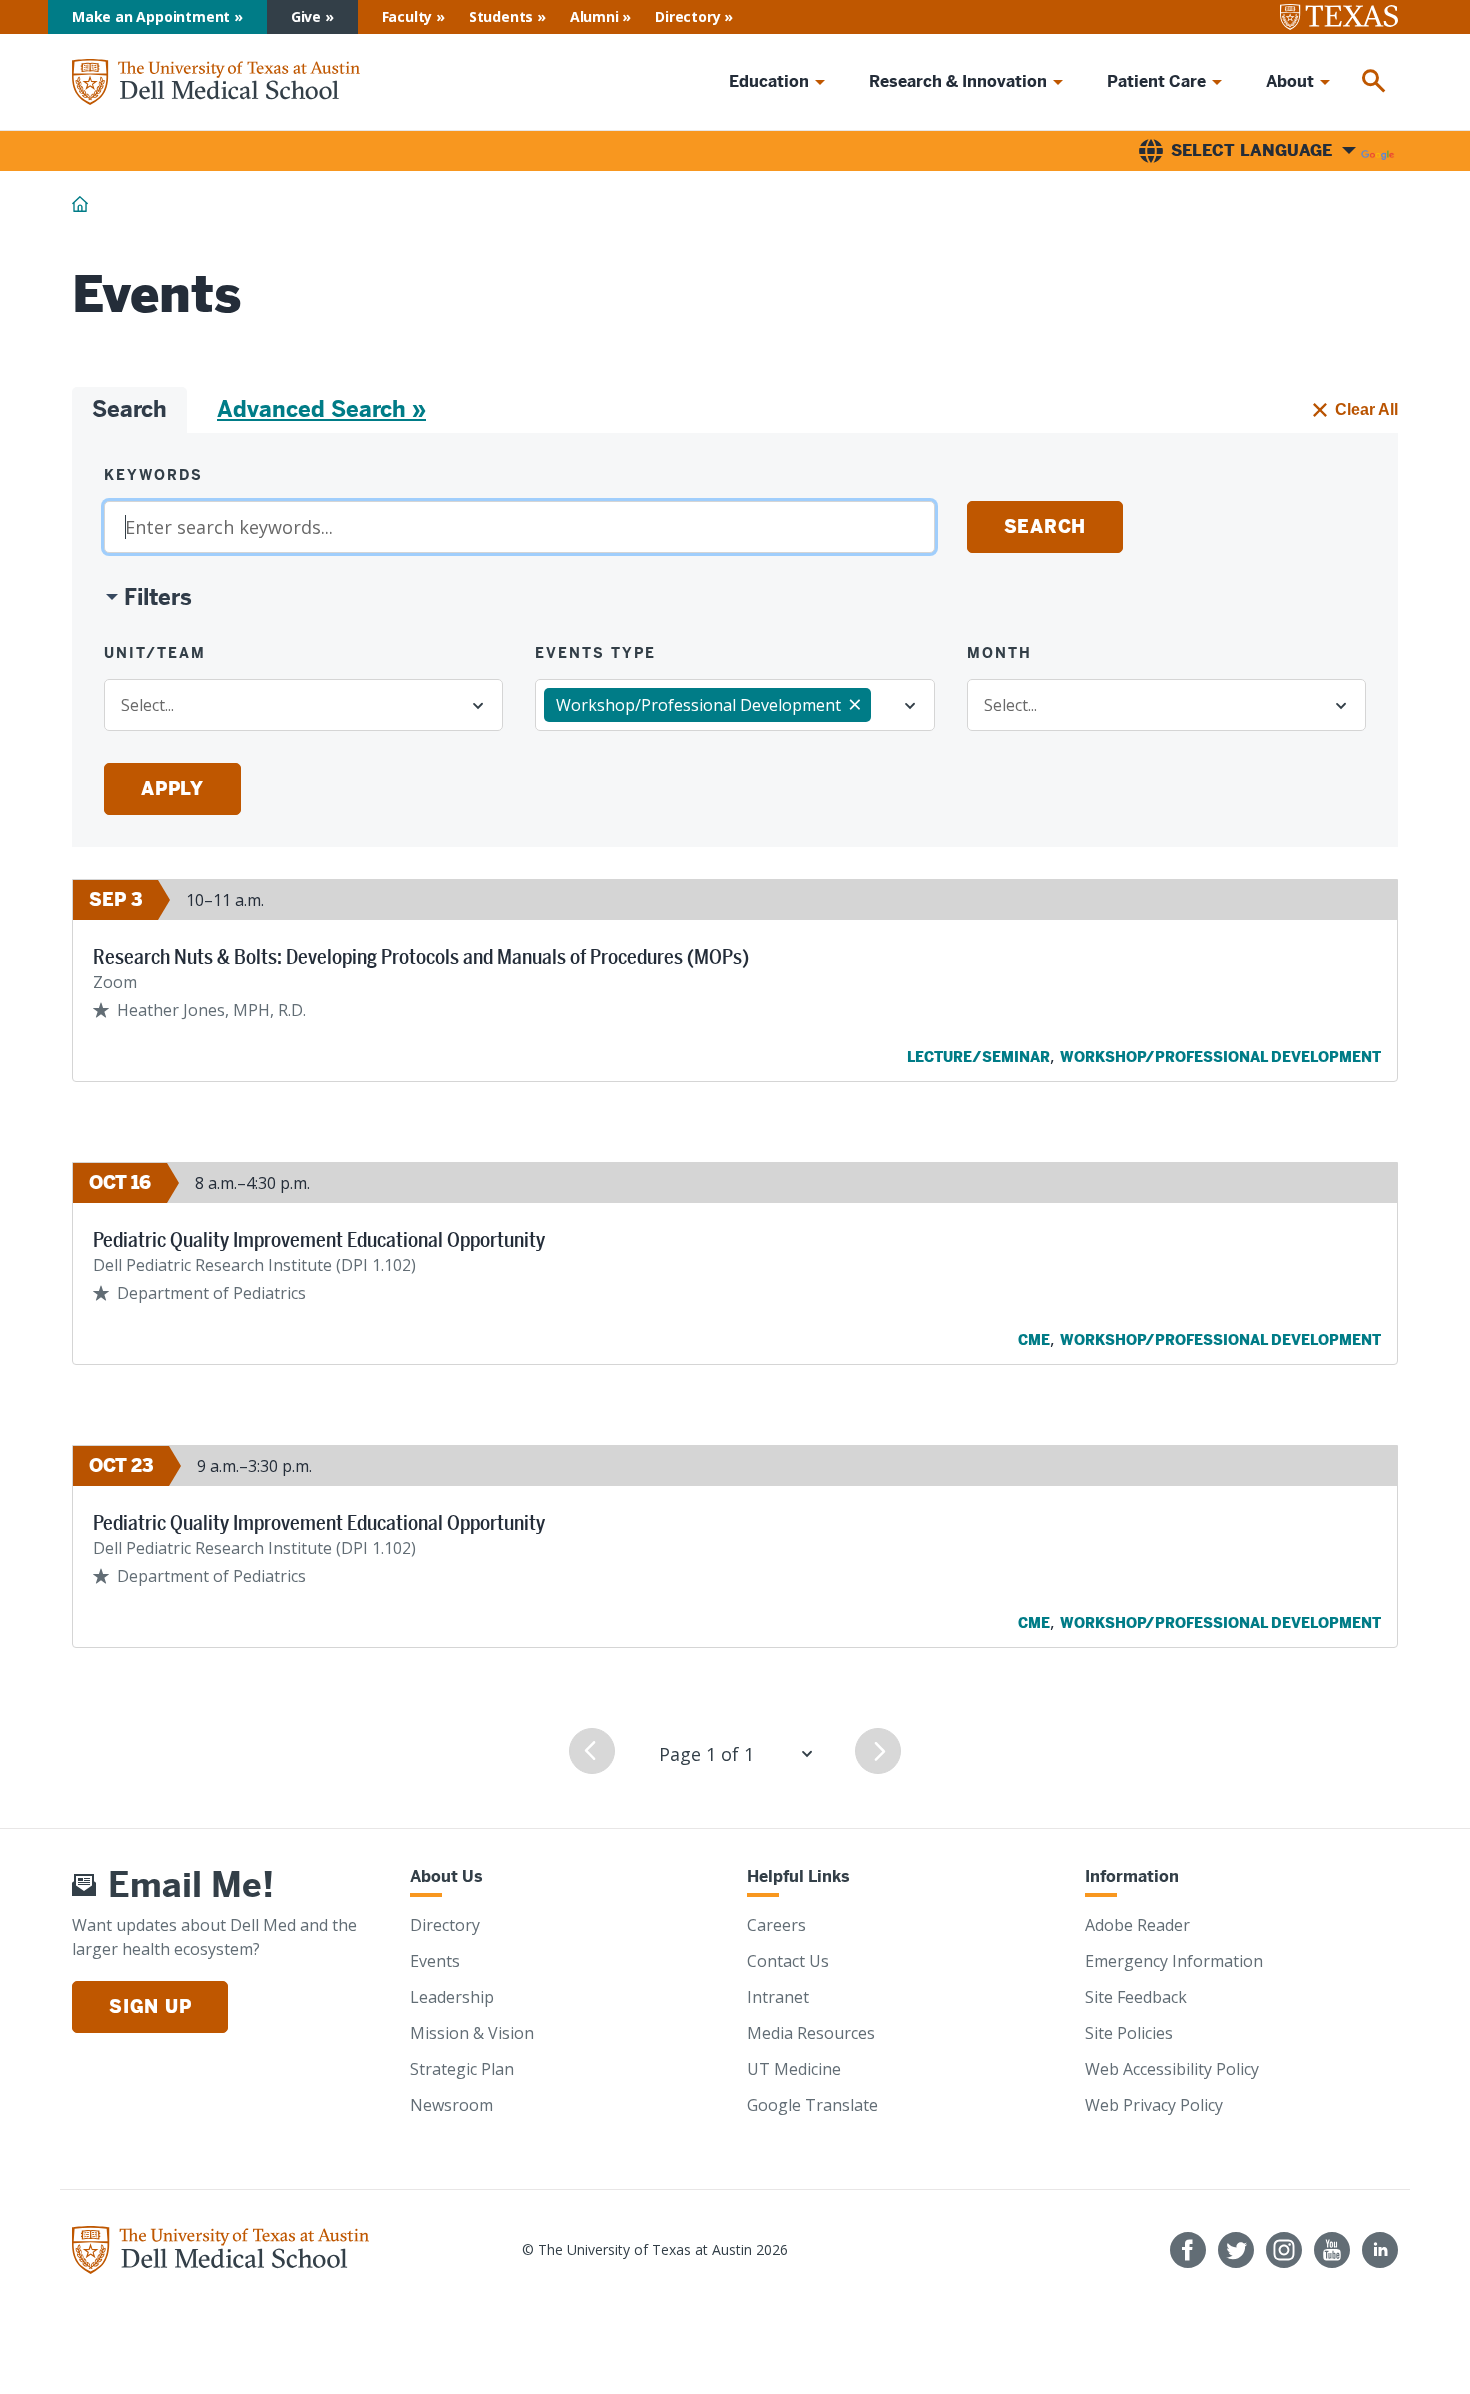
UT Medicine (794, 2069)
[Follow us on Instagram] (1284, 2250)
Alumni (594, 16)
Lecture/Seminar (978, 1057)
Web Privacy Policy (1154, 2105)
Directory (687, 16)
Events (435, 1961)
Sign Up (150, 2006)
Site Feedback (1136, 1997)
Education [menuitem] (769, 81)
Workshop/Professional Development (1220, 1057)
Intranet (778, 1997)
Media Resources (811, 2033)
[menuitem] (1374, 82)
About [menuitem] (1290, 81)
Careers (776, 1925)
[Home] (216, 82)
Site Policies (1129, 2033)
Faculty (407, 16)
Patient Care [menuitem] (1156, 81)
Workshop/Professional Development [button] (698, 705)
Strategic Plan (462, 2069)
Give (306, 16)
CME (1034, 1340)
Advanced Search (311, 409)
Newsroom (451, 2105)
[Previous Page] (592, 1751)
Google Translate (812, 2105)
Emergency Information (1174, 1961)
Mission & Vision (472, 2033)
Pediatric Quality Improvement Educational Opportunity (319, 1240)
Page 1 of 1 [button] (706, 1754)
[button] (148, 598)
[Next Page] (878, 1751)
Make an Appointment (151, 16)
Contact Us (788, 1961)
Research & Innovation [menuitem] (958, 81)
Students (501, 16)
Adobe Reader (1137, 1925)
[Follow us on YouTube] (1332, 2250)
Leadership (452, 1997)
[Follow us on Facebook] (1188, 2250)
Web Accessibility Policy (1172, 2069)
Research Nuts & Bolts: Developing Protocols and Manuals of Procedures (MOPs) (421, 957)
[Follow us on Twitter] (1236, 2250)
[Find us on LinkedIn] (1380, 2250)
